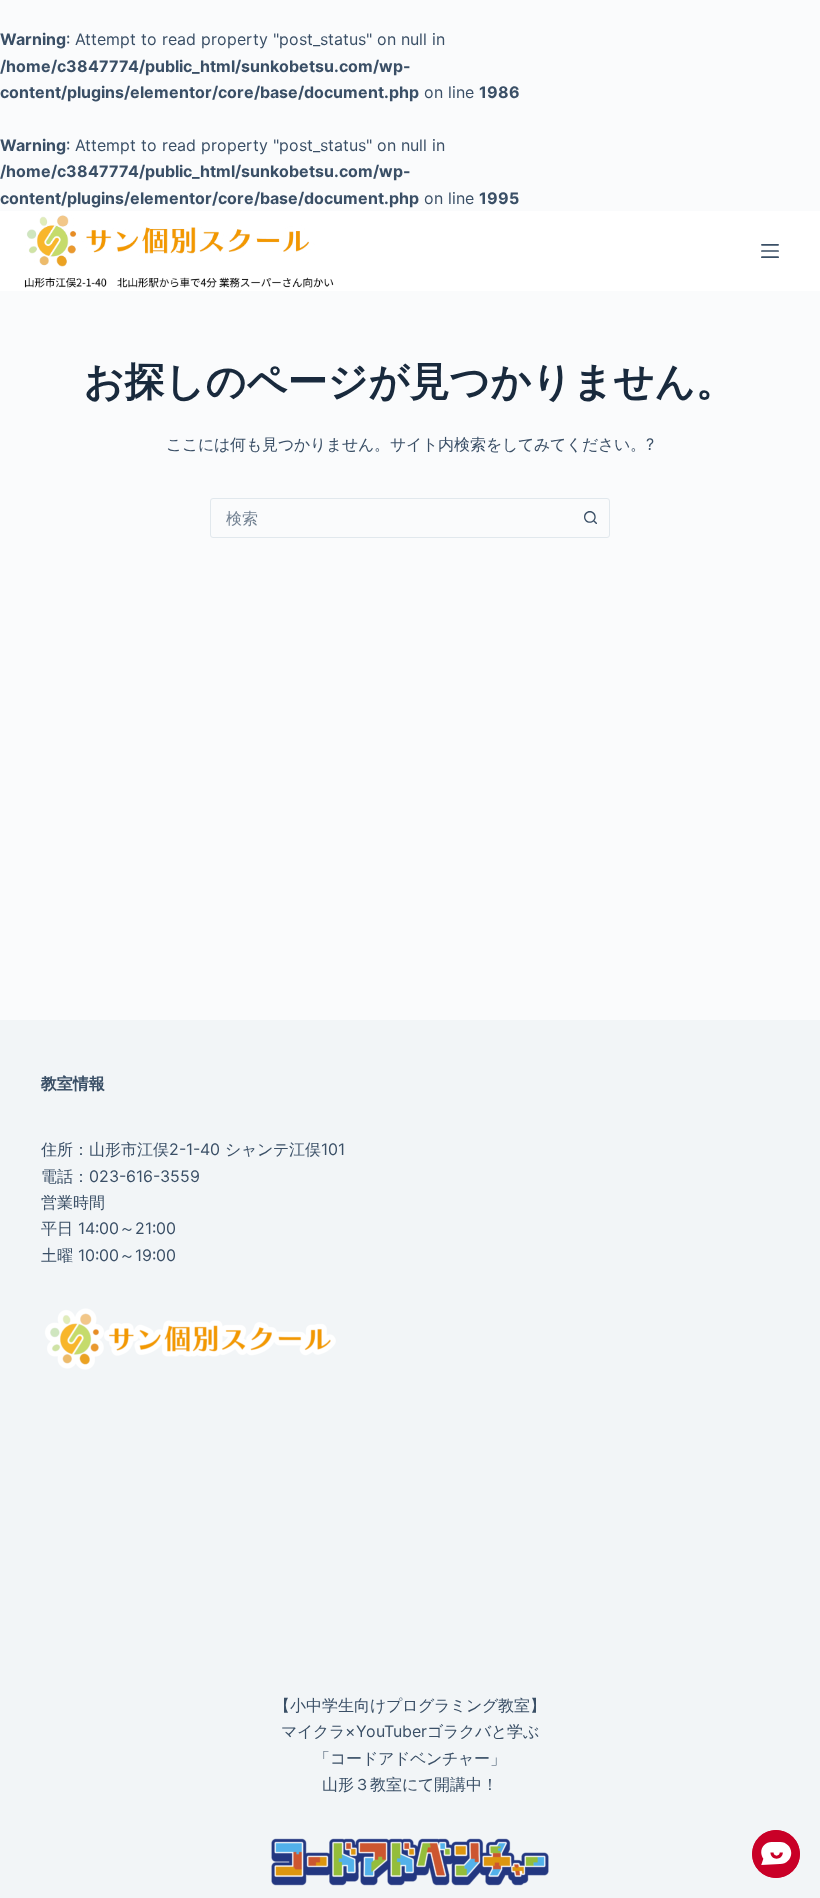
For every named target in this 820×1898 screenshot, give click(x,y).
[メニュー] (770, 251)
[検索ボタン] (590, 518)
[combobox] (391, 518)
